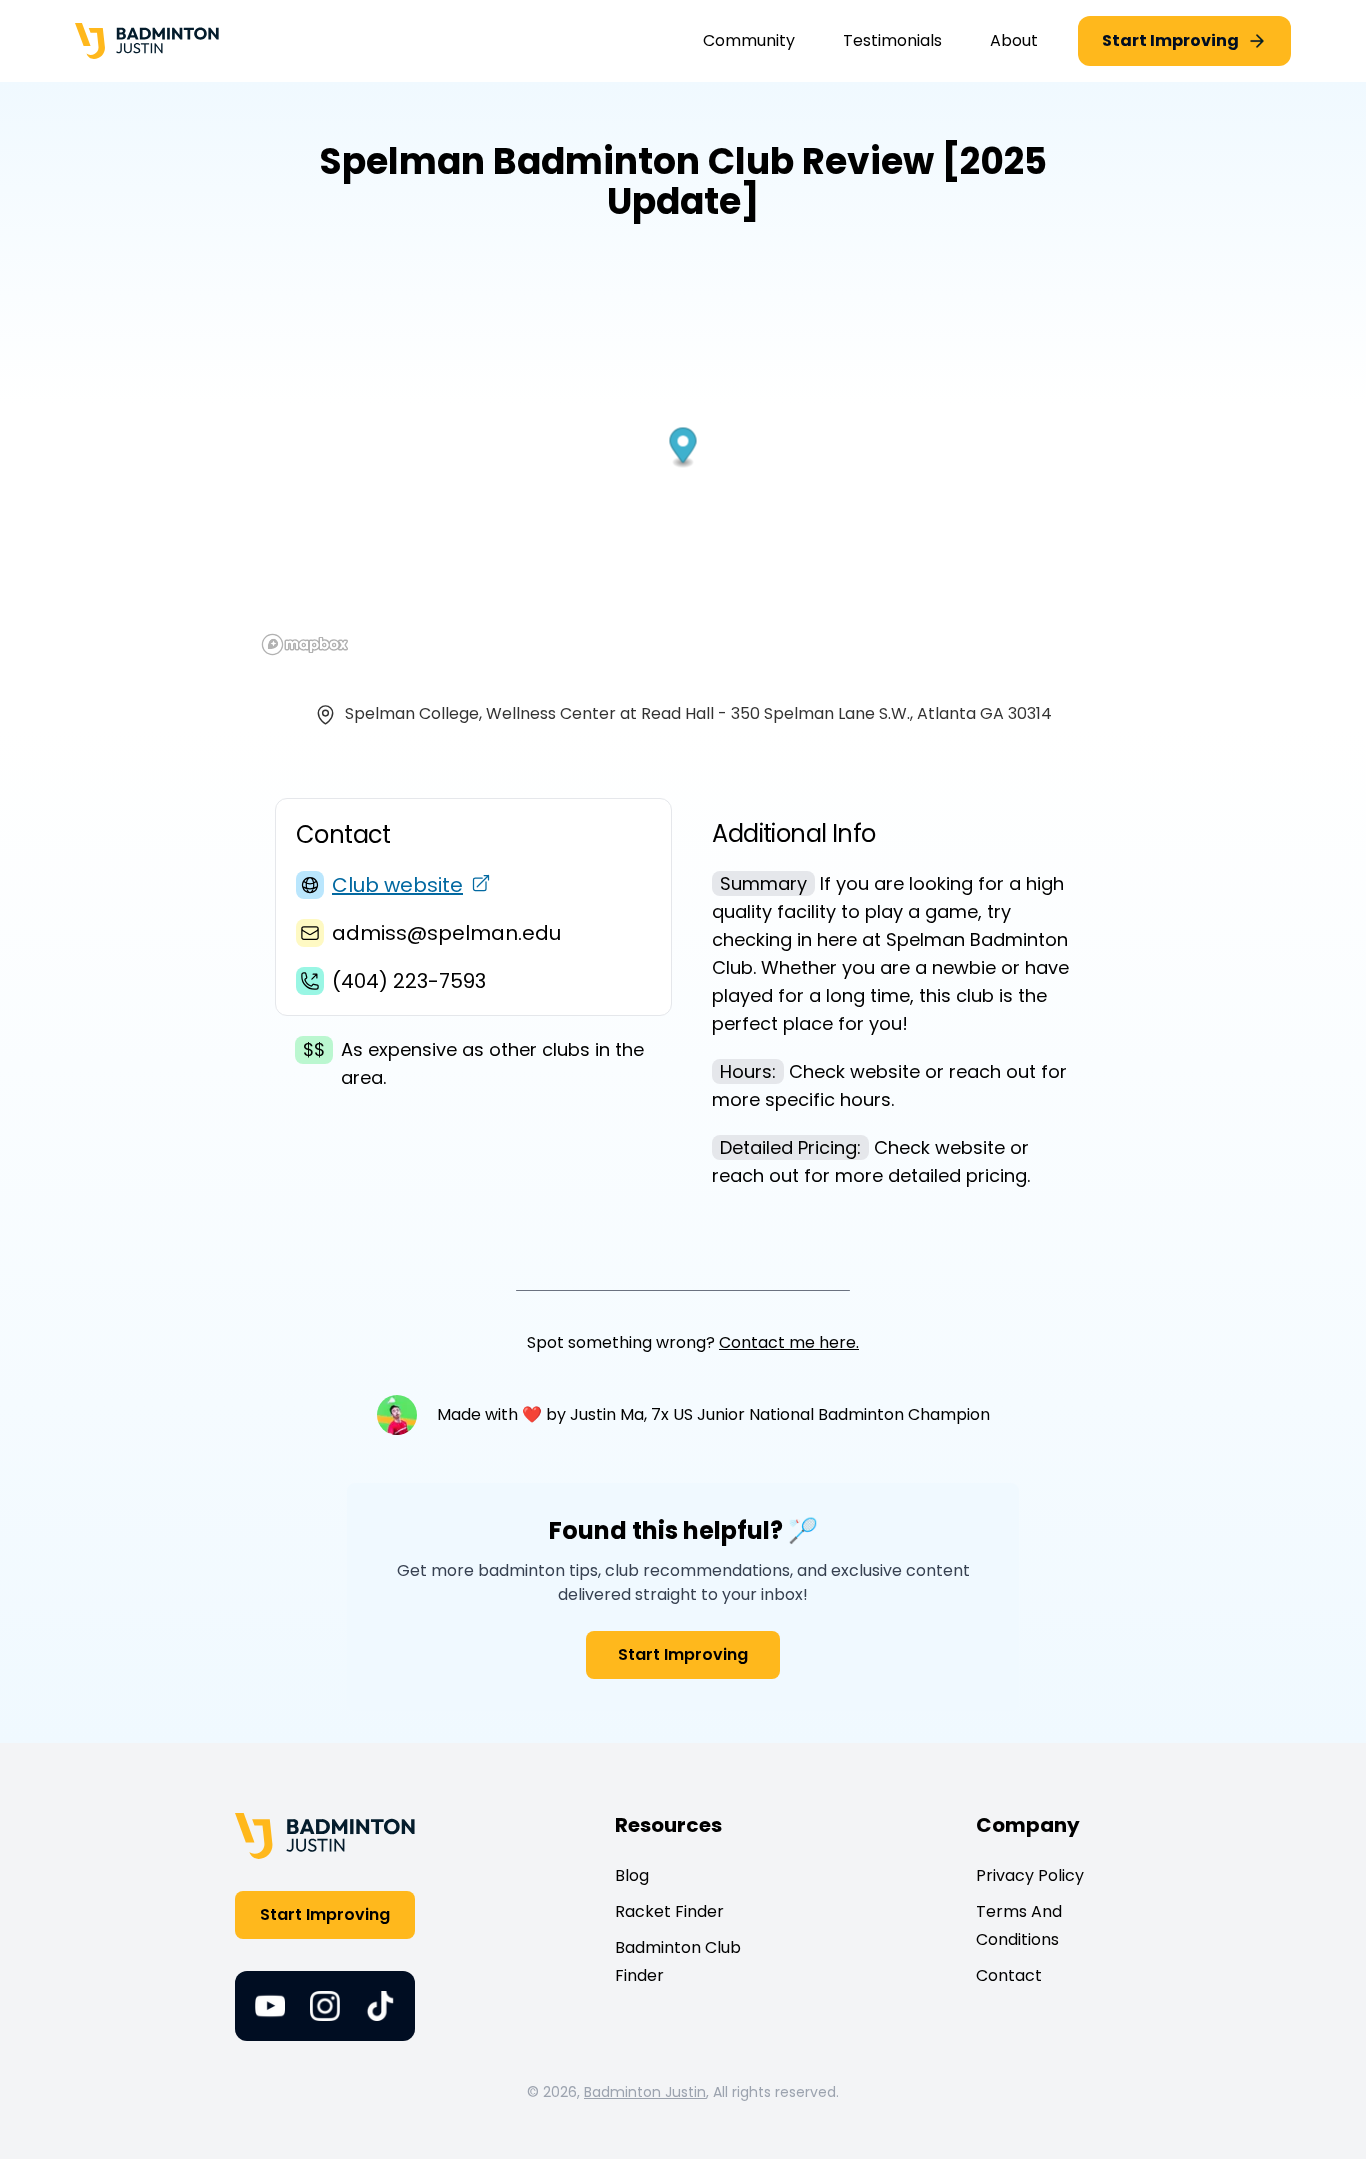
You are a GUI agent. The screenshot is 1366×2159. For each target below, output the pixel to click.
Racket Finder (669, 1911)
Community (749, 40)
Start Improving (683, 1654)
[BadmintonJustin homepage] (147, 41)
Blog (632, 1875)
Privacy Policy (1030, 1875)
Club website (397, 885)
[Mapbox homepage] (305, 644)
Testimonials (892, 40)
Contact (1009, 1975)
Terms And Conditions (1019, 1925)
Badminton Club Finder (678, 1961)
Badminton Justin (645, 2092)
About (1014, 40)
